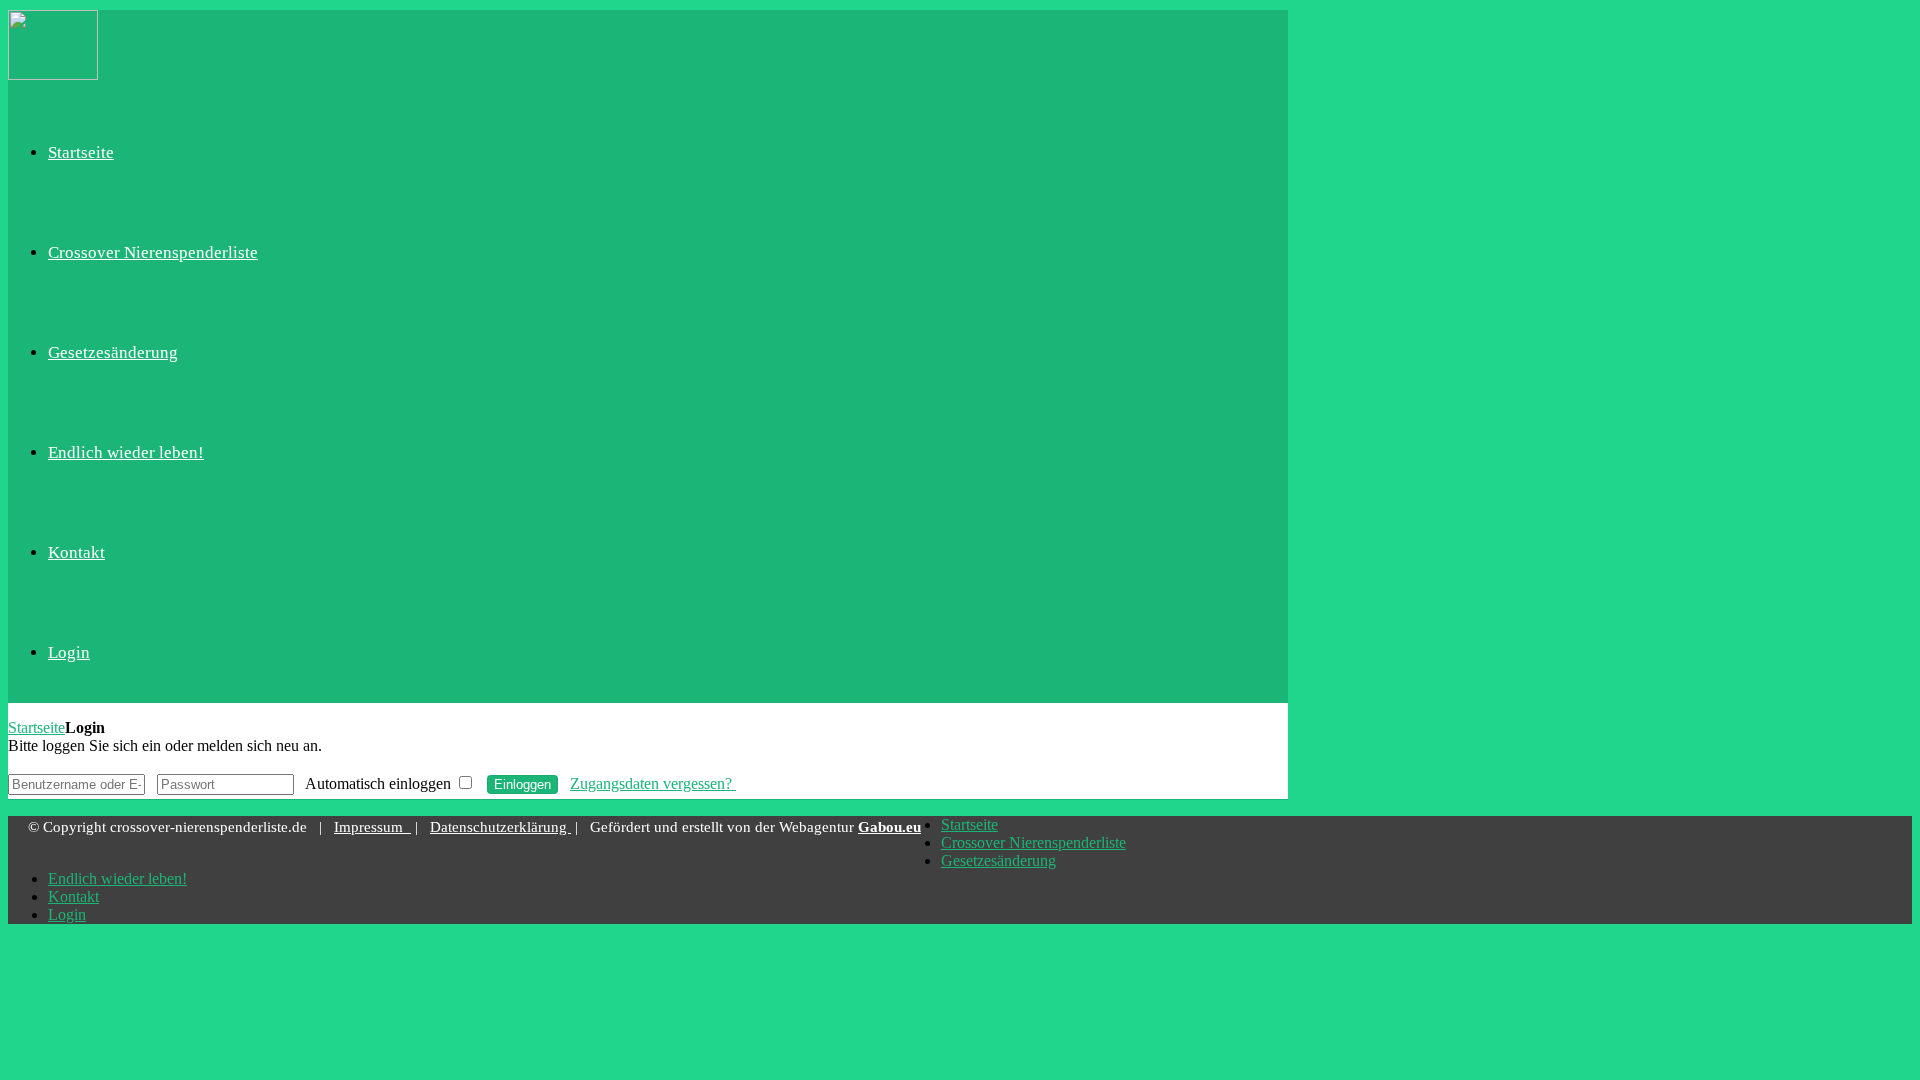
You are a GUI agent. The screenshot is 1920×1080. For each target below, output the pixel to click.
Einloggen (522, 784)
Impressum (372, 827)
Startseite (36, 727)
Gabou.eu (889, 827)
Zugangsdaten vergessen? (653, 783)
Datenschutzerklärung (500, 827)
